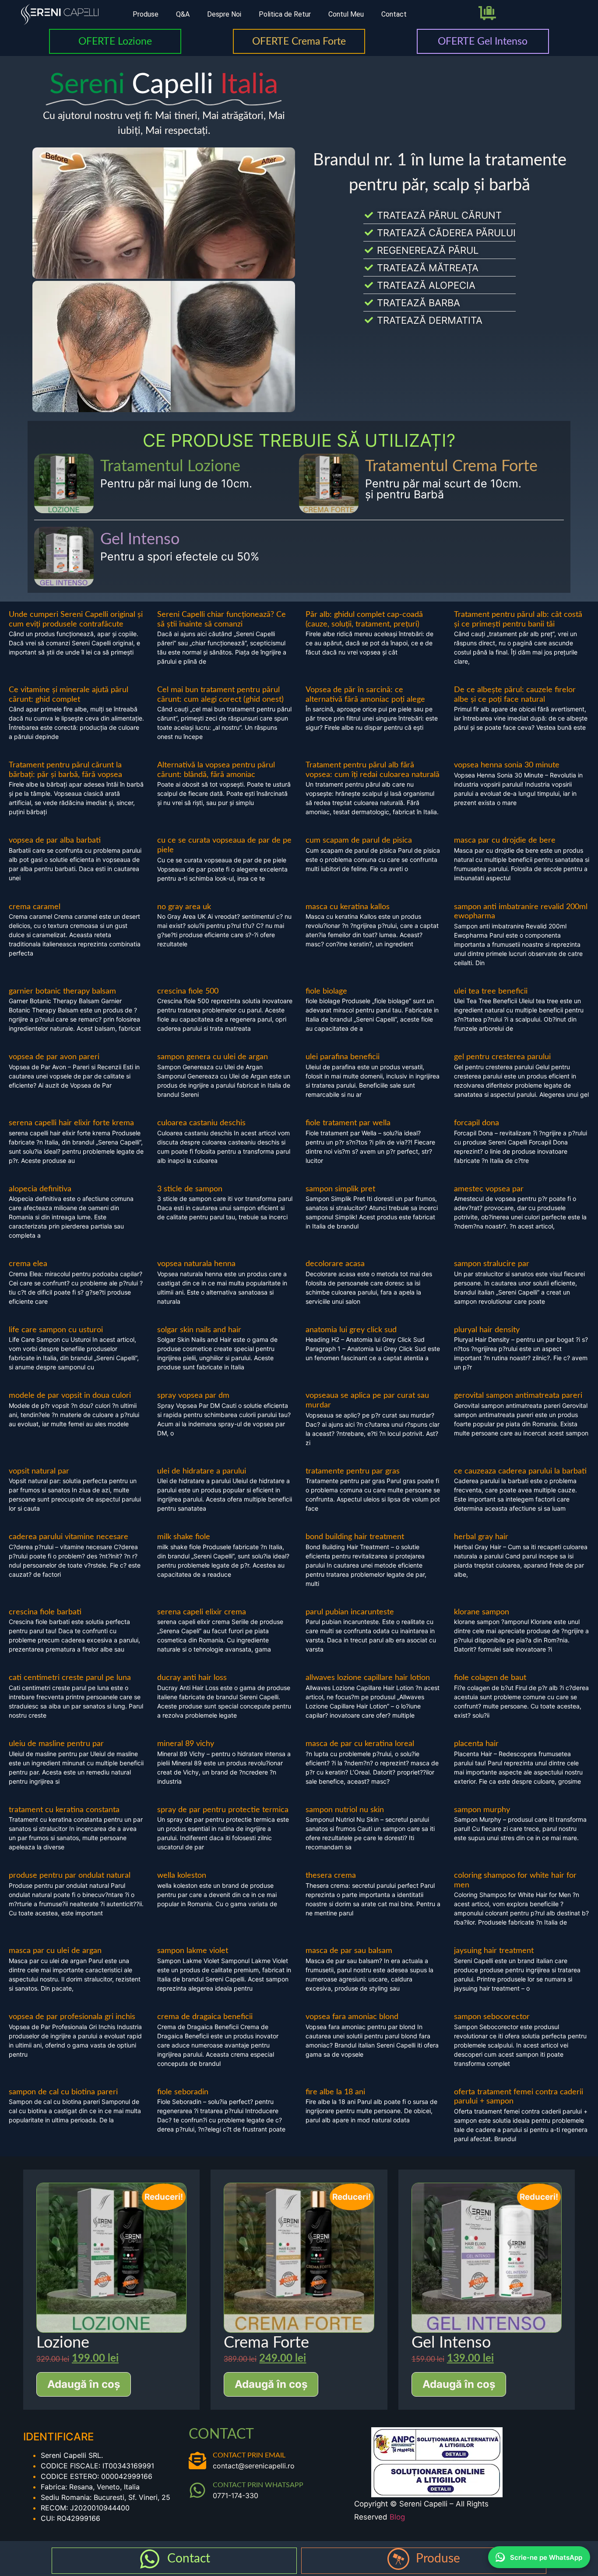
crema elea (28, 1264)
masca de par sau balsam (349, 1951)
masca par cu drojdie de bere (505, 840)
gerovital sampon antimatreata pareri (518, 1396)
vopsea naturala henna (196, 1264)
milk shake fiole (184, 1537)
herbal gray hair (481, 1537)
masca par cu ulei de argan (55, 1951)
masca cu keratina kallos (348, 907)
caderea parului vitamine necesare (69, 1537)
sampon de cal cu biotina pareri (63, 2092)
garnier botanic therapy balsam (62, 991)
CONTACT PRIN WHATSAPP (258, 2485)
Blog (397, 2517)
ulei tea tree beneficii (491, 991)
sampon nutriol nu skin (345, 1810)
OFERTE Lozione (115, 41)
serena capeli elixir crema (202, 1612)
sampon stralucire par (492, 1264)
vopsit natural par (39, 1471)
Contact (394, 14)
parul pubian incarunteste (350, 1612)
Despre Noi (224, 14)
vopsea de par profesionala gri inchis (72, 2017)
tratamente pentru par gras (353, 1471)
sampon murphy (482, 1810)
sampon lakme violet (193, 1951)
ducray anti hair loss (192, 1678)
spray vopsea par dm (193, 1396)
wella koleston (182, 1876)
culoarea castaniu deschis (201, 1123)
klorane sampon (482, 1612)
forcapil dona (477, 1123)
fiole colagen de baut (490, 1678)
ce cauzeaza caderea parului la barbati (520, 1471)
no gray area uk (184, 907)
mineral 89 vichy (186, 1744)
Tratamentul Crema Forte (451, 466)
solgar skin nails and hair (199, 1330)
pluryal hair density (487, 1330)
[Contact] (150, 2559)
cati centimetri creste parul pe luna (70, 1678)
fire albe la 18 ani (335, 2092)
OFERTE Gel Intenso (483, 41)
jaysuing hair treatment (494, 1951)
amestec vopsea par (489, 1189)
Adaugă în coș (84, 2384)
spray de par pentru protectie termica (223, 1810)
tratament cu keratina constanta (64, 1810)
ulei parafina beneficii (343, 1057)
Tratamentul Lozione (170, 466)
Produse (146, 14)
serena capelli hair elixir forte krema (71, 1123)
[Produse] (398, 2559)
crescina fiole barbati (45, 1612)
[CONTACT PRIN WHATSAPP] (197, 2490)
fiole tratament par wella (348, 1123)
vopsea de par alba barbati (55, 840)
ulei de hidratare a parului (202, 1471)
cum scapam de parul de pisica (359, 840)
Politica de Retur (285, 14)
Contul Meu (346, 14)
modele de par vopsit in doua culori (70, 1396)
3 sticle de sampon (190, 1189)
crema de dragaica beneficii (205, 2017)
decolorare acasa (335, 1264)
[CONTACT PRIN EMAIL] (197, 2460)
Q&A (183, 14)
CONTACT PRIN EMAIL (249, 2455)
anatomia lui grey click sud (351, 1330)
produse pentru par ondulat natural (70, 1876)
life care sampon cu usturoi (56, 1330)
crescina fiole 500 (188, 991)
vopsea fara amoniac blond (352, 2017)
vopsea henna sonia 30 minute (507, 765)
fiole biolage (326, 991)
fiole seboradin (183, 2092)
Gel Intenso (140, 539)
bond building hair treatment (355, 1537)
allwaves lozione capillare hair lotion (368, 1678)
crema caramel (35, 907)
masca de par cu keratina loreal (360, 1744)
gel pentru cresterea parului (502, 1057)
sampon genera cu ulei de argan (213, 1057)
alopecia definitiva (40, 1189)
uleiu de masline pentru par (56, 1744)
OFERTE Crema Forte (299, 41)
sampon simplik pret (340, 1189)
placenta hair (476, 1744)
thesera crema (331, 1876)
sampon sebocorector (492, 2017)
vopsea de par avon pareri (54, 1057)
